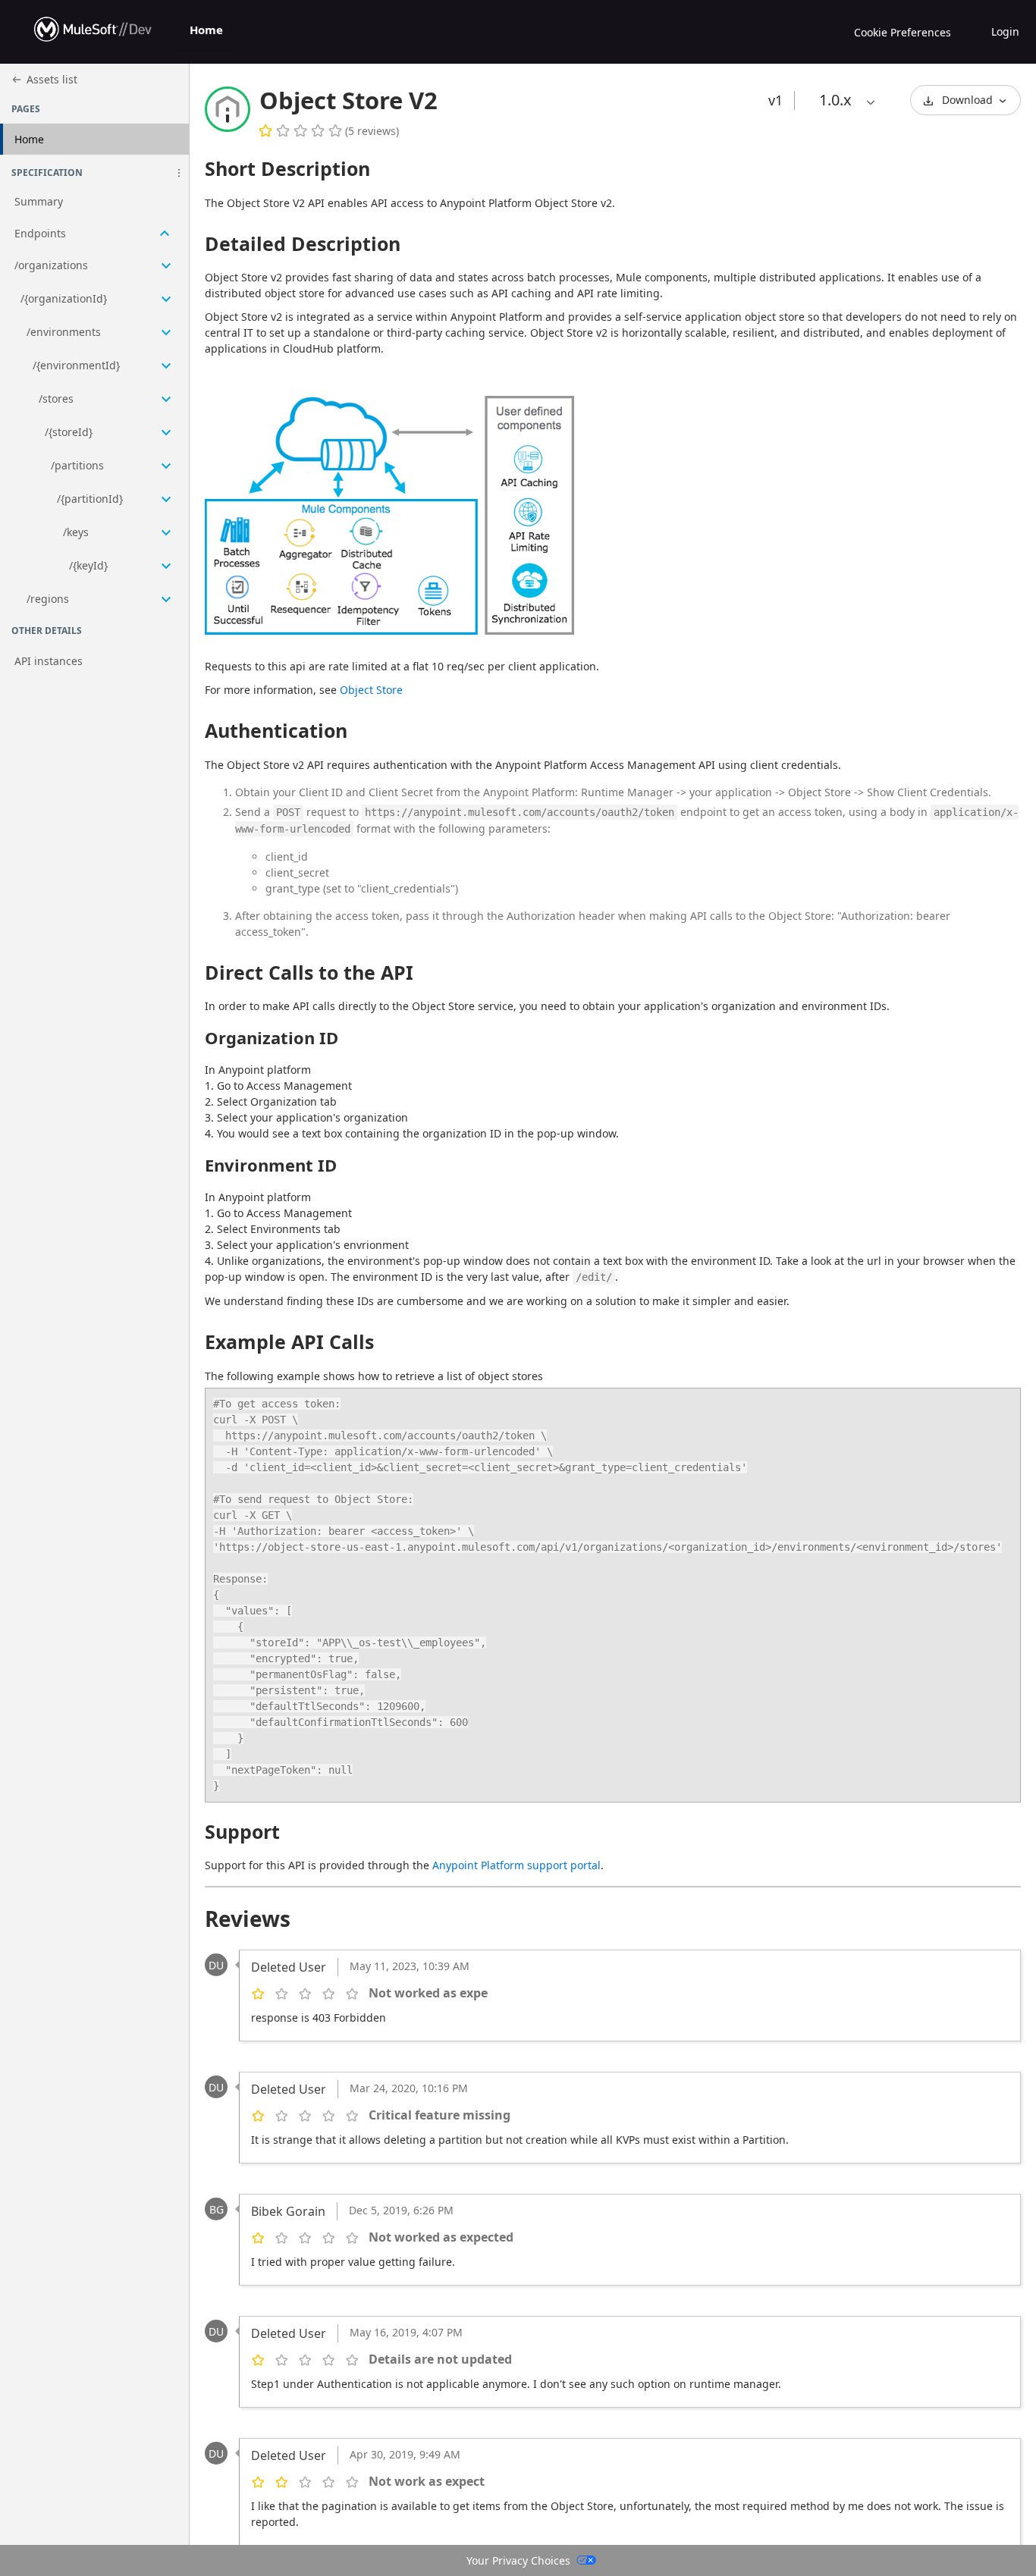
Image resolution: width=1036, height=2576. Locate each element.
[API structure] (94, 402)
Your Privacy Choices (518, 2560)
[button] (179, 173)
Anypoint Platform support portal (516, 1865)
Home (206, 30)
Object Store (371, 690)
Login (1005, 31)
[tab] (206, 32)
